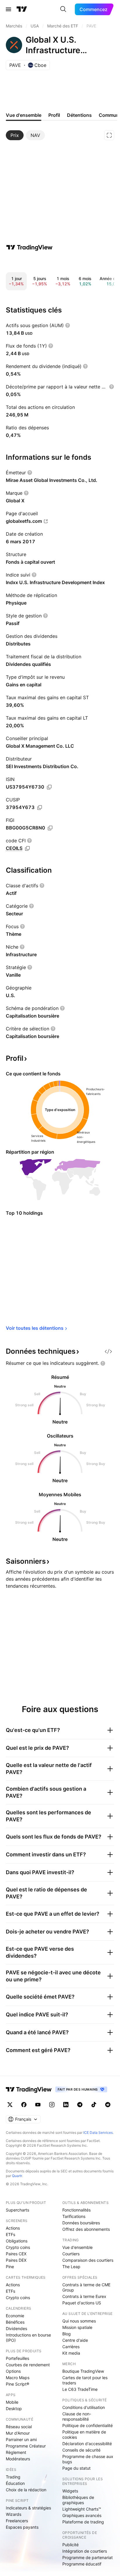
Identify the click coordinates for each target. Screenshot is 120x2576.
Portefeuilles (17, 2358)
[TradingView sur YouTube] (38, 2105)
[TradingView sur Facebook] (24, 2105)
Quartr (17, 2176)
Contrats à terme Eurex (84, 2296)
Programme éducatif (82, 2564)
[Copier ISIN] (49, 787)
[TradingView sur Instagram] (52, 2105)
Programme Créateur (26, 2446)
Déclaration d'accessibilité (87, 2444)
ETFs (10, 2234)
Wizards (14, 2514)
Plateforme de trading (83, 2522)
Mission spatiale (77, 2327)
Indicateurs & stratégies (28, 2508)
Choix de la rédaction (26, 2490)
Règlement (16, 2452)
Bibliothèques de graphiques (78, 2500)
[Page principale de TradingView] (22, 9)
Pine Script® (17, 2384)
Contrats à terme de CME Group (86, 2287)
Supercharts (17, 2210)
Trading (13, 2477)
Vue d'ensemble (77, 2247)
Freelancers (17, 2521)
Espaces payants (22, 2527)
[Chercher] (63, 9)
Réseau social (19, 2427)
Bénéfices (15, 2322)
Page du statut (76, 2468)
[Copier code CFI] (27, 848)
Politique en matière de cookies (84, 2434)
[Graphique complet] (109, 135)
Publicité (70, 2545)
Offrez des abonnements (86, 2229)
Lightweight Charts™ (82, 2509)
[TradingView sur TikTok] (94, 2105)
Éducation (15, 2483)
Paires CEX (16, 2254)
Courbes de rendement (28, 2365)
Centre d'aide (75, 2340)
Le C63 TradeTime (80, 2389)
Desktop (14, 2409)
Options (13, 2371)
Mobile (12, 2402)
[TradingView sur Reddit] (108, 2105)
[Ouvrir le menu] (8, 9)
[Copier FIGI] (50, 828)
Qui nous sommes (79, 2321)
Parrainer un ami (21, 2439)
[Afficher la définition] (68, 325)
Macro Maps (18, 2378)
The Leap (71, 2267)
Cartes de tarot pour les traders (85, 2380)
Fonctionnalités (76, 2210)
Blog (67, 2334)
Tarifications (74, 2216)
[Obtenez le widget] (108, 1351)
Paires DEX (16, 2260)
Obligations (17, 2241)
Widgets (70, 2491)
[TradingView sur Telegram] (80, 2105)
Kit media (71, 2353)
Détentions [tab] (79, 115)
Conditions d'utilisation (84, 2407)
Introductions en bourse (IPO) (28, 2338)
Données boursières (81, 2223)
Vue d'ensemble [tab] (24, 115)
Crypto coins (18, 2247)
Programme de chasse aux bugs (88, 2459)
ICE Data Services (98, 2133)
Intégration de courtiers (85, 2551)
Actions (13, 2228)
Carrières (71, 2347)
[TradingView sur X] (10, 2105)
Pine (10, 2267)
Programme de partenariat (88, 2557)
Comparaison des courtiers (88, 2260)
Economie (15, 2316)
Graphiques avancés (82, 2515)
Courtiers (71, 2254)
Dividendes (16, 2328)
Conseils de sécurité (81, 2450)
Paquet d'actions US (82, 2303)
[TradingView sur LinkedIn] (66, 2105)
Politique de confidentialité (88, 2425)
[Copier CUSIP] (40, 808)
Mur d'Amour (18, 2433)
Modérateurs (18, 2459)
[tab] (15, 135)
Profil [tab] (54, 115)
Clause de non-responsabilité (77, 2416)
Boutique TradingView (83, 2371)
